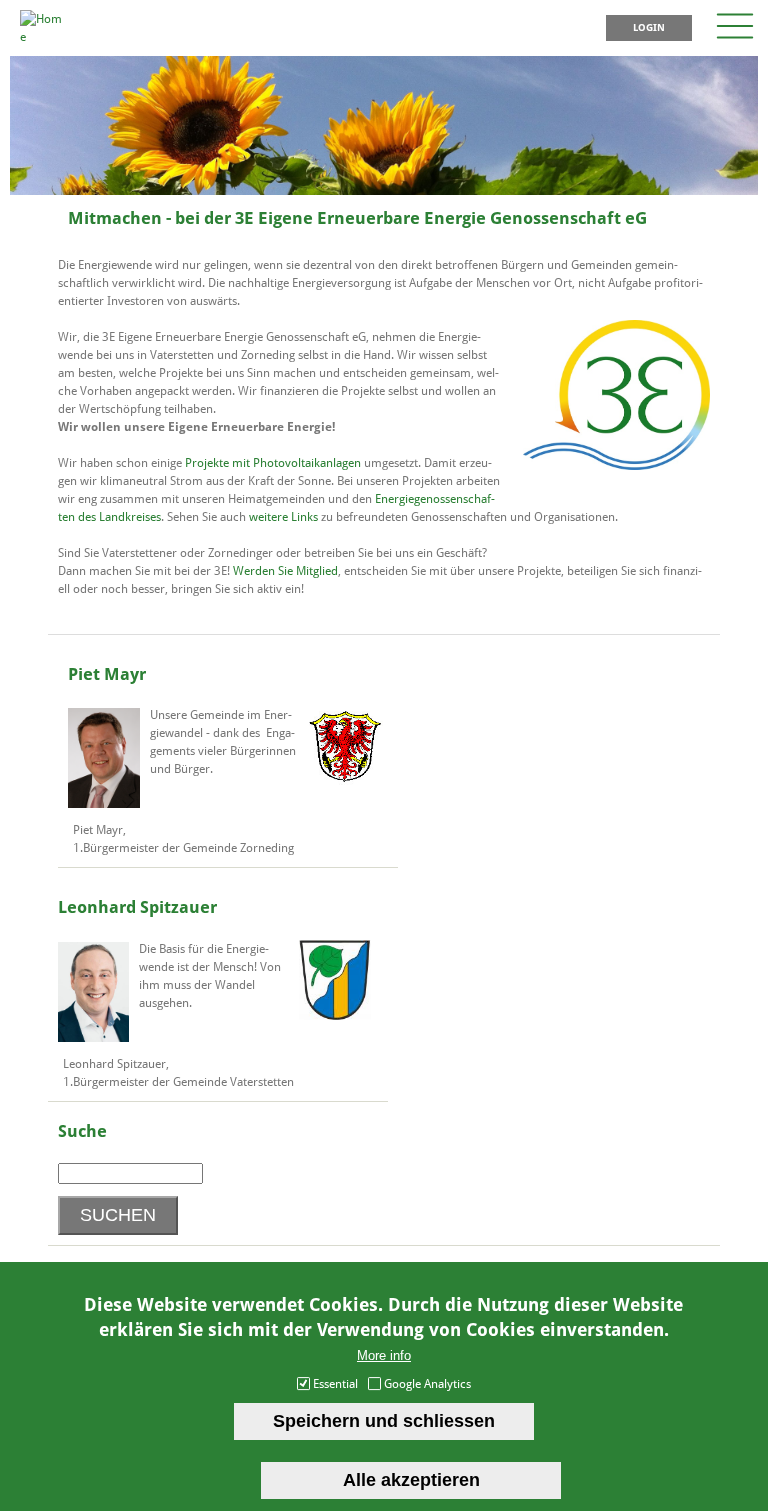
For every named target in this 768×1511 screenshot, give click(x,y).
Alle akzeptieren (411, 1480)
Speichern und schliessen (384, 1421)
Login (649, 27)
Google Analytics (427, 1384)
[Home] (41, 37)
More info (384, 1355)
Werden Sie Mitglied (285, 571)
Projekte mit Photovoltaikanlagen (273, 463)
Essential (335, 1384)
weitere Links (283, 517)
